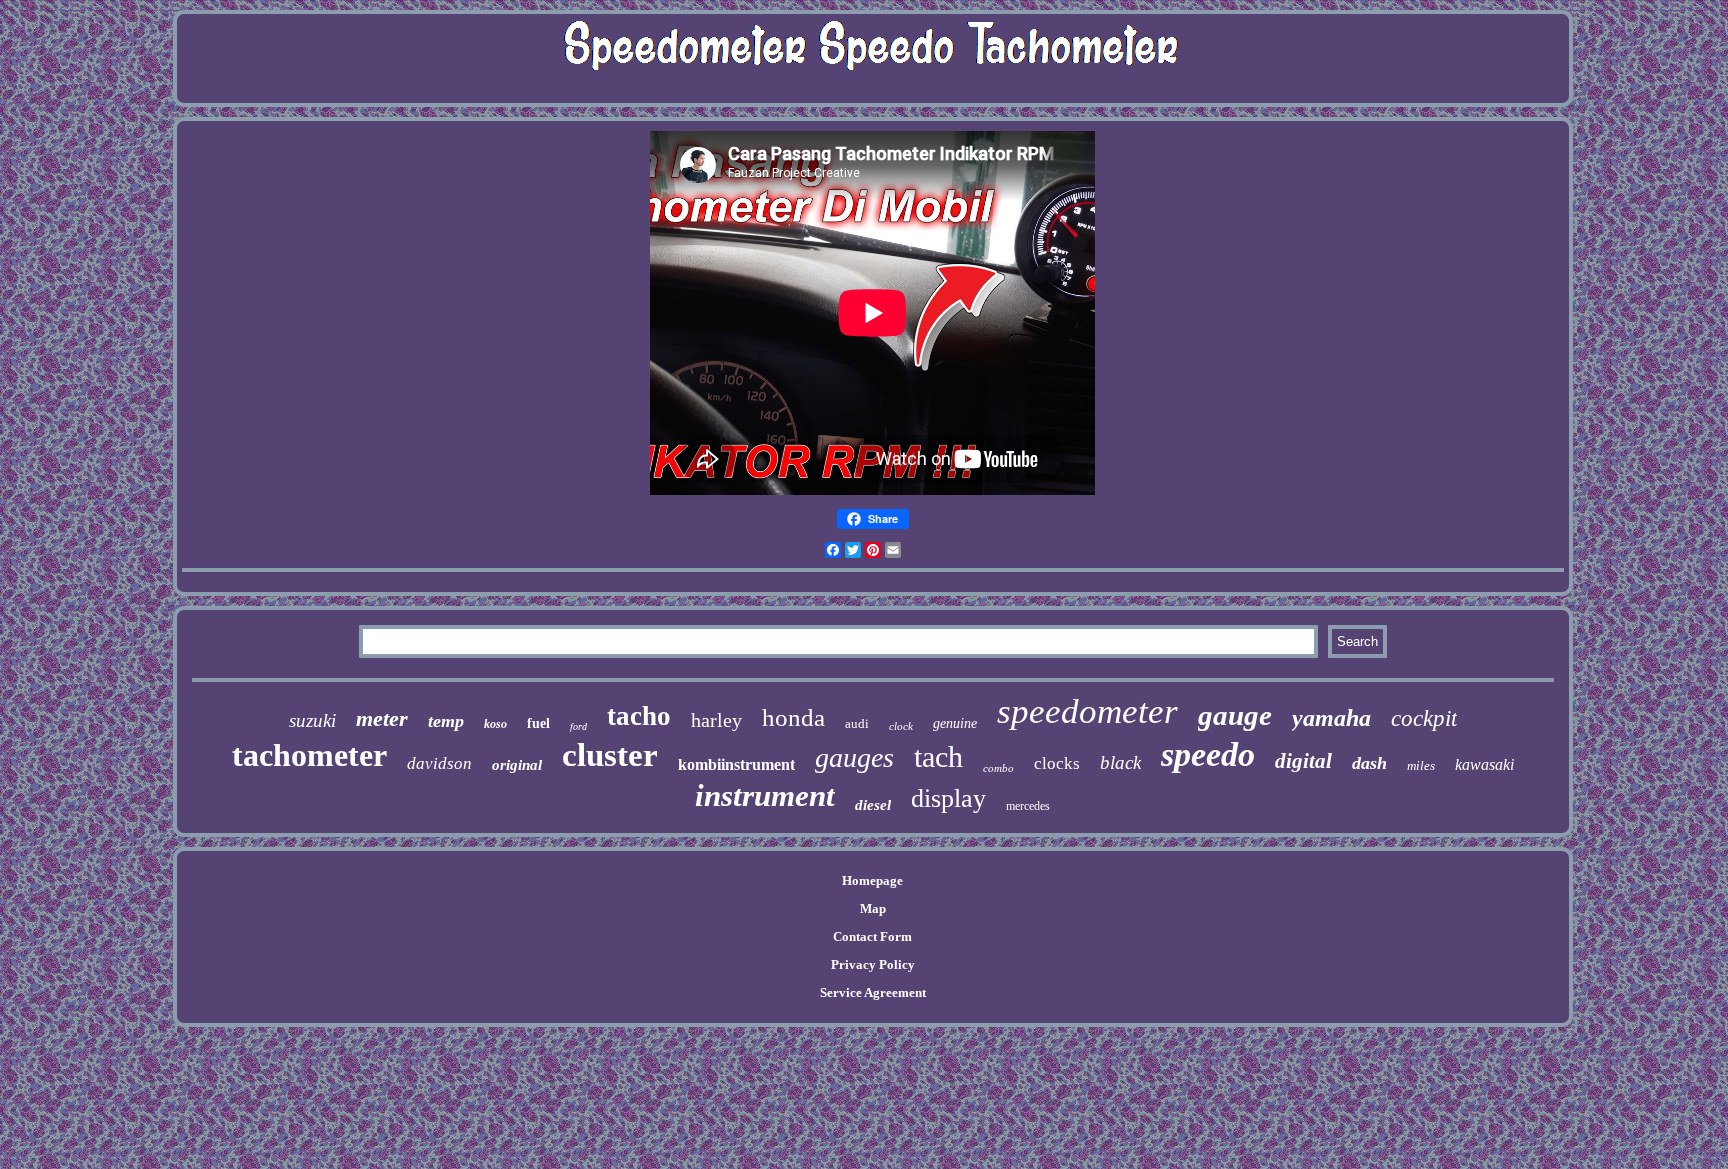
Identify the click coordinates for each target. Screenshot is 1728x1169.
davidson (439, 763)
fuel (538, 723)
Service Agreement (873, 992)
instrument (765, 795)
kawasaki (1484, 764)
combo (998, 768)
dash (1369, 763)
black (1120, 762)
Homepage (872, 880)
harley (716, 720)
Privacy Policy (873, 964)
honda (793, 717)
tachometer (309, 755)
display (948, 798)
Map (873, 908)
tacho (639, 716)
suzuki (312, 720)
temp (446, 721)
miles (1421, 765)
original (517, 765)
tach (938, 756)
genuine (955, 723)
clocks (1057, 763)
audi (857, 723)
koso (495, 724)
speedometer (1087, 711)
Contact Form (872, 936)
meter (382, 718)
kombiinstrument (736, 764)
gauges (854, 757)
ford (578, 726)
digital (1303, 761)
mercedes (1028, 806)
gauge (1235, 715)
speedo (1208, 754)
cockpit (1424, 718)
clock (901, 726)
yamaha (1331, 718)
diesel (873, 805)
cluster (610, 755)
